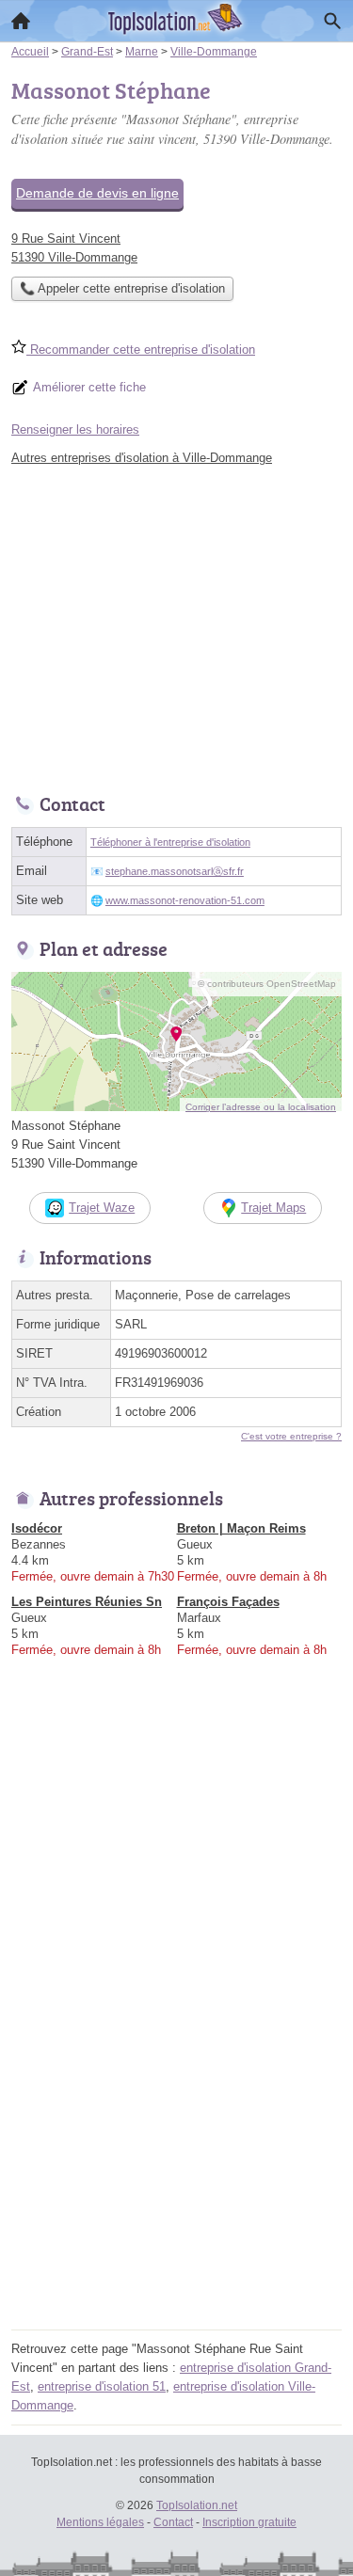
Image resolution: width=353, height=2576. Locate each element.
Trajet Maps (273, 1208)
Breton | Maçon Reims (241, 1528)
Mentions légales (100, 2522)
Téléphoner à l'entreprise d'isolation (170, 842)
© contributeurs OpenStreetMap (267, 984)
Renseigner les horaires (75, 429)
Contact (173, 2522)
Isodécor (37, 1528)
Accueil (21, 21)
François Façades (228, 1602)
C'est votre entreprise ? (291, 1436)
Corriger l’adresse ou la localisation (261, 1107)
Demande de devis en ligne (97, 193)
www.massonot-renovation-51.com (185, 900)
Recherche (332, 21)
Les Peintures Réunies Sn (87, 1602)
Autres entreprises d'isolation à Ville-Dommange (142, 458)
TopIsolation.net (197, 2505)
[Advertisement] (176, 2147)
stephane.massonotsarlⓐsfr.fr (175, 871)
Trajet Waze (102, 1208)
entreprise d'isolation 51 (102, 2386)
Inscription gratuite (249, 2522)
